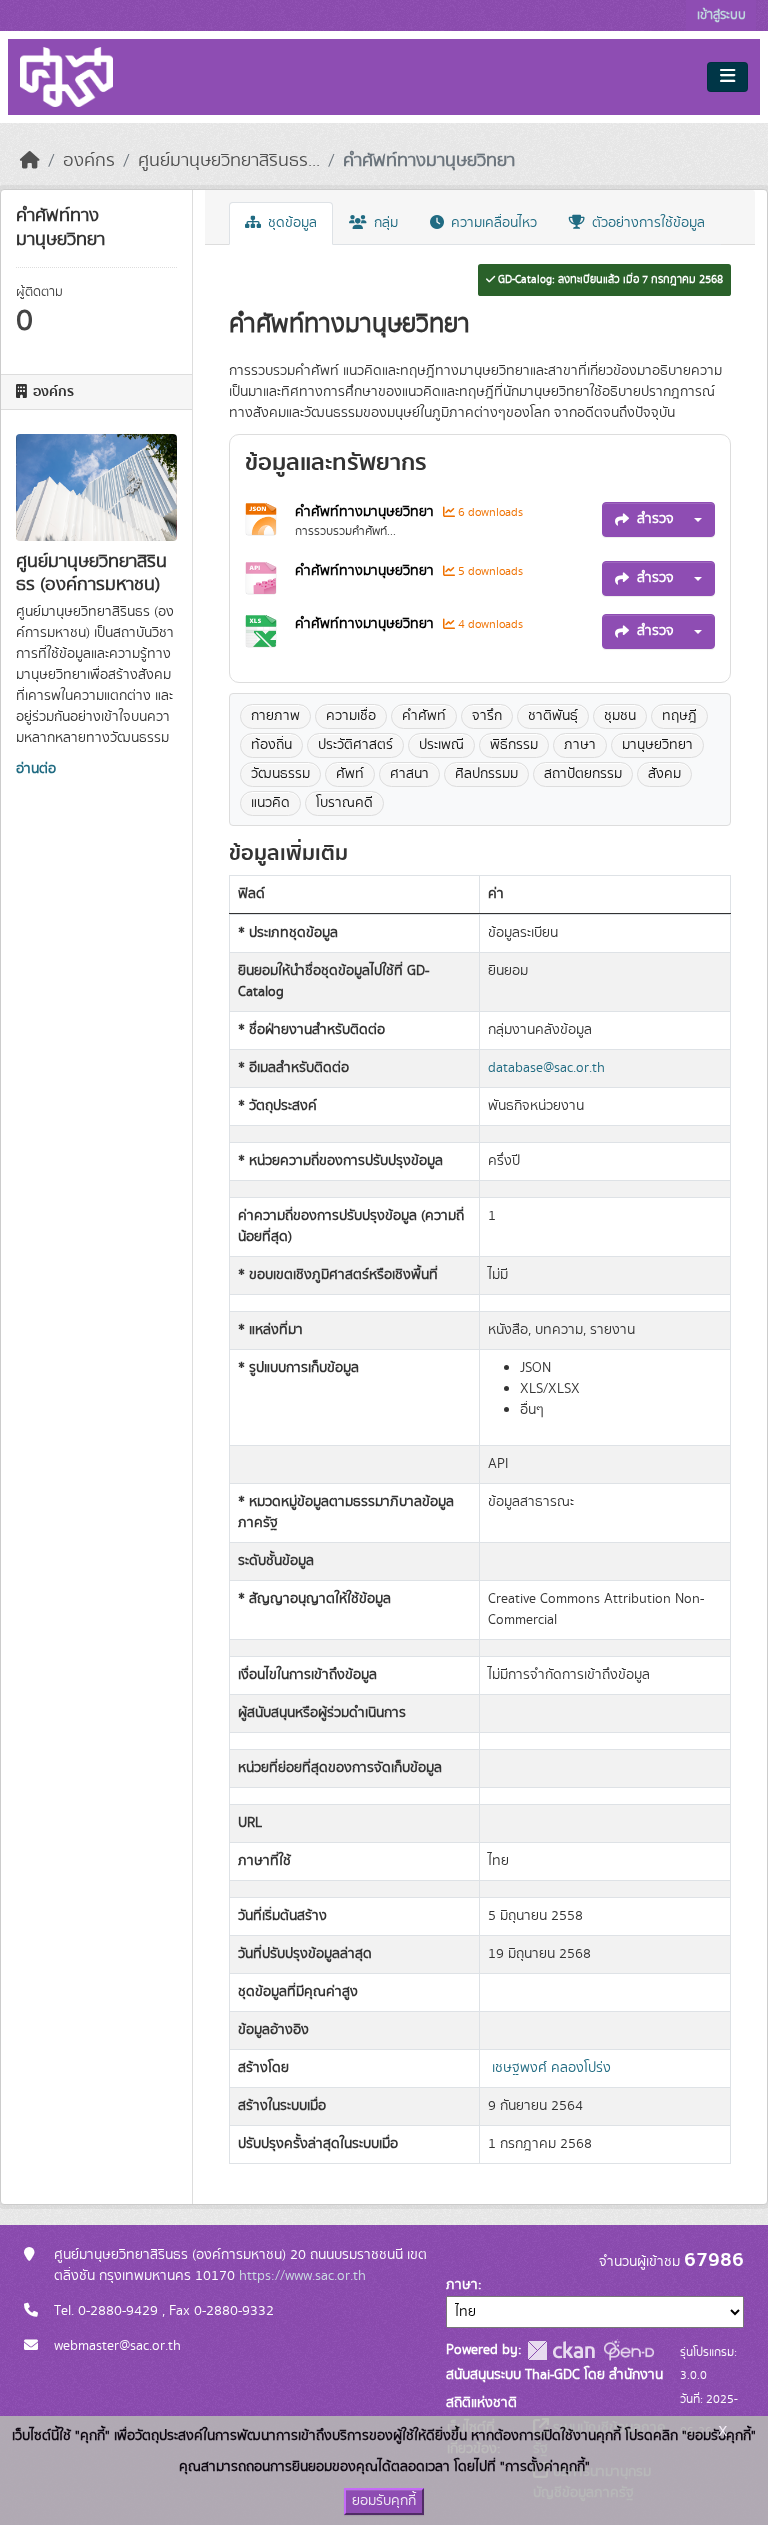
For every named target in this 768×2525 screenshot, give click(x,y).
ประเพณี (441, 745)
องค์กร (89, 161)
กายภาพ (275, 716)
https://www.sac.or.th (302, 2276)
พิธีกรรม (514, 745)
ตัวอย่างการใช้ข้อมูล (646, 223)
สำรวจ (655, 519)
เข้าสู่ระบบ (721, 15)
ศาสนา (409, 774)
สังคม (664, 774)
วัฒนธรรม (280, 774)
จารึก (487, 716)
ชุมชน (620, 716)
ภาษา (580, 745)
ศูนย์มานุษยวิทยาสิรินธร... (229, 161)
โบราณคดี (344, 803)
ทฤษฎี (679, 716)
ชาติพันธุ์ (553, 716)
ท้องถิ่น (271, 745)
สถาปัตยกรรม (583, 774)
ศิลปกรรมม (486, 774)
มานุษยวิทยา (657, 745)
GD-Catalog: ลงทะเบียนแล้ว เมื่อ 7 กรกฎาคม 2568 (609, 280)
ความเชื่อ (351, 716)
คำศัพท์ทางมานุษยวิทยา (429, 161)
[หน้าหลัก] (30, 161)
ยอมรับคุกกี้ (384, 2501)
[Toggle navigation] (727, 77)
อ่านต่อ (36, 769)
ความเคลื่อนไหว (492, 223)
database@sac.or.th (546, 1068)
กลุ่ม (384, 223)
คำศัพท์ (424, 716)
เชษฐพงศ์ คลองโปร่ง (551, 2068)
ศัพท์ (350, 774)
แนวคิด (270, 803)
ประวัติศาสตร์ (355, 745)
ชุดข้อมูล (290, 223)
